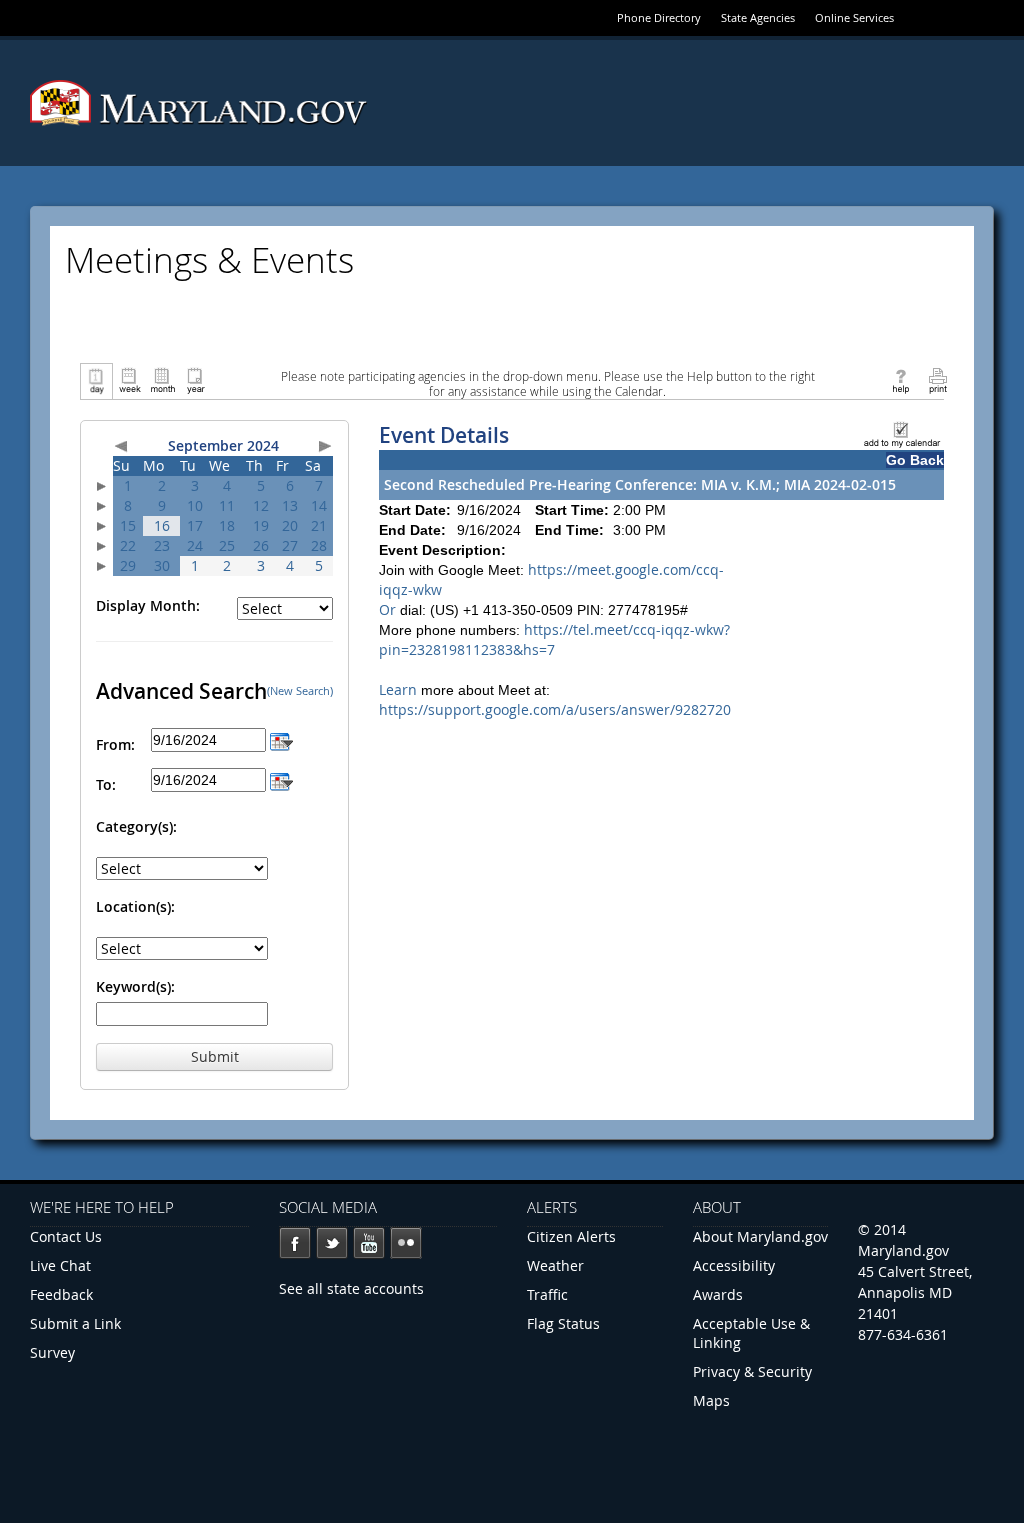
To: (106, 784)
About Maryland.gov (760, 1236)
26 (261, 545)
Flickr (406, 1243)
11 (227, 505)
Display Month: (148, 605)
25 (227, 545)
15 (128, 525)
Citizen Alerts (571, 1236)
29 (128, 565)
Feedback (61, 1294)
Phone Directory (659, 17)
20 (290, 525)
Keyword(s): (135, 986)
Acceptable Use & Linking (751, 1333)
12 (261, 505)
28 (319, 545)
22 (128, 545)
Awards (718, 1294)
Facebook (295, 1243)
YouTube (369, 1243)
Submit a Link (75, 1323)
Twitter (332, 1243)
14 (319, 505)
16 (162, 525)
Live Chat (60, 1265)
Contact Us (66, 1236)
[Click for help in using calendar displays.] (900, 379)
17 (195, 525)
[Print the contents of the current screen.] (937, 379)
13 (290, 505)
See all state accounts (351, 1288)
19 (261, 525)
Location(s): (135, 906)
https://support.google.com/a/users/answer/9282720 (555, 709)
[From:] (281, 739)
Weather (555, 1265)
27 (290, 545)
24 (195, 545)
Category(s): (136, 826)
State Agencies (758, 17)
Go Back (915, 460)
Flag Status (563, 1323)
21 (319, 525)
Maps (711, 1400)
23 (162, 545)
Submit (215, 1056)
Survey (52, 1352)
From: (115, 744)
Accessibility (734, 1265)
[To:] (281, 779)
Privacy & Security (752, 1371)
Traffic (547, 1294)
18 (227, 525)
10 (195, 505)
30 (162, 565)
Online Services (854, 17)
